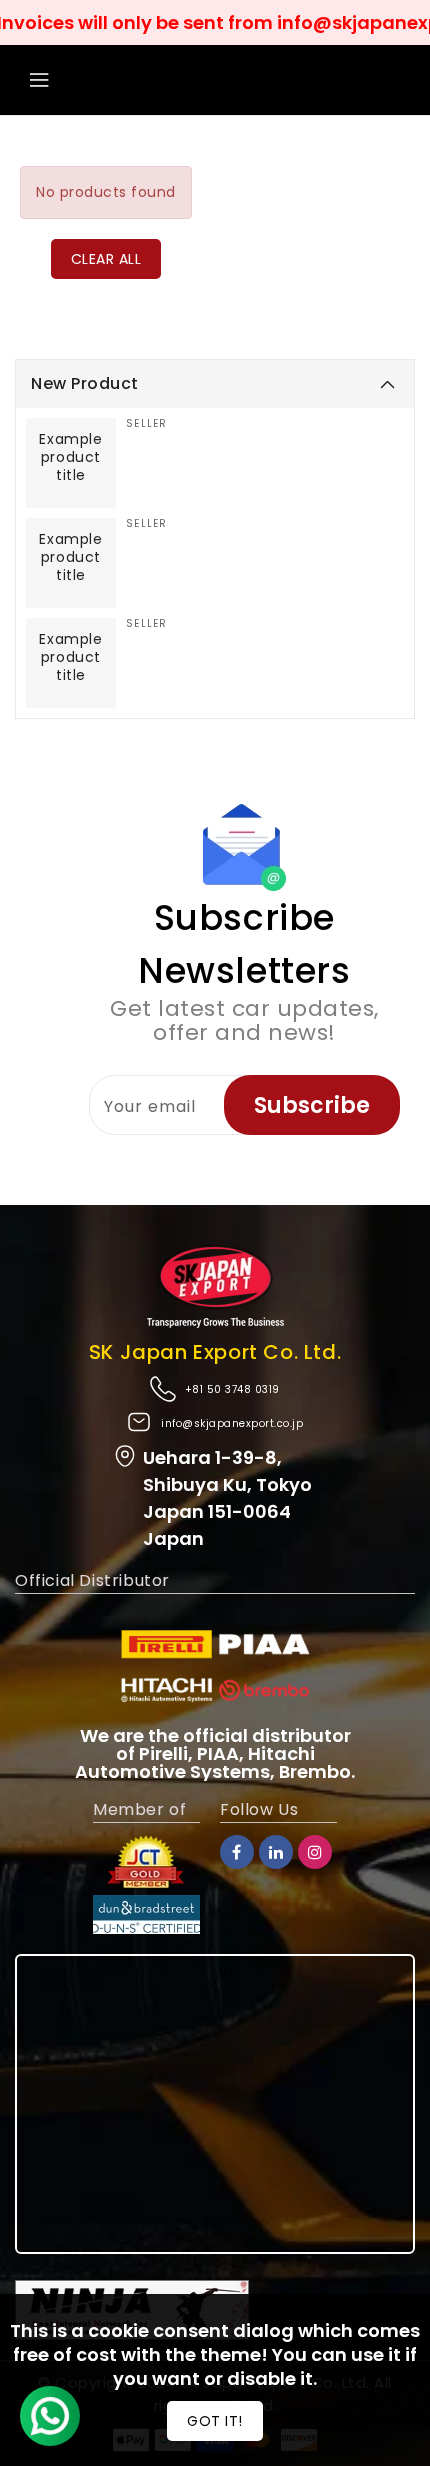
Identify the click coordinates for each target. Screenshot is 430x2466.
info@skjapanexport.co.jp (232, 1423)
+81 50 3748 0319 (232, 1389)
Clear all (106, 259)
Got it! (215, 2421)
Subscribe (312, 1105)
